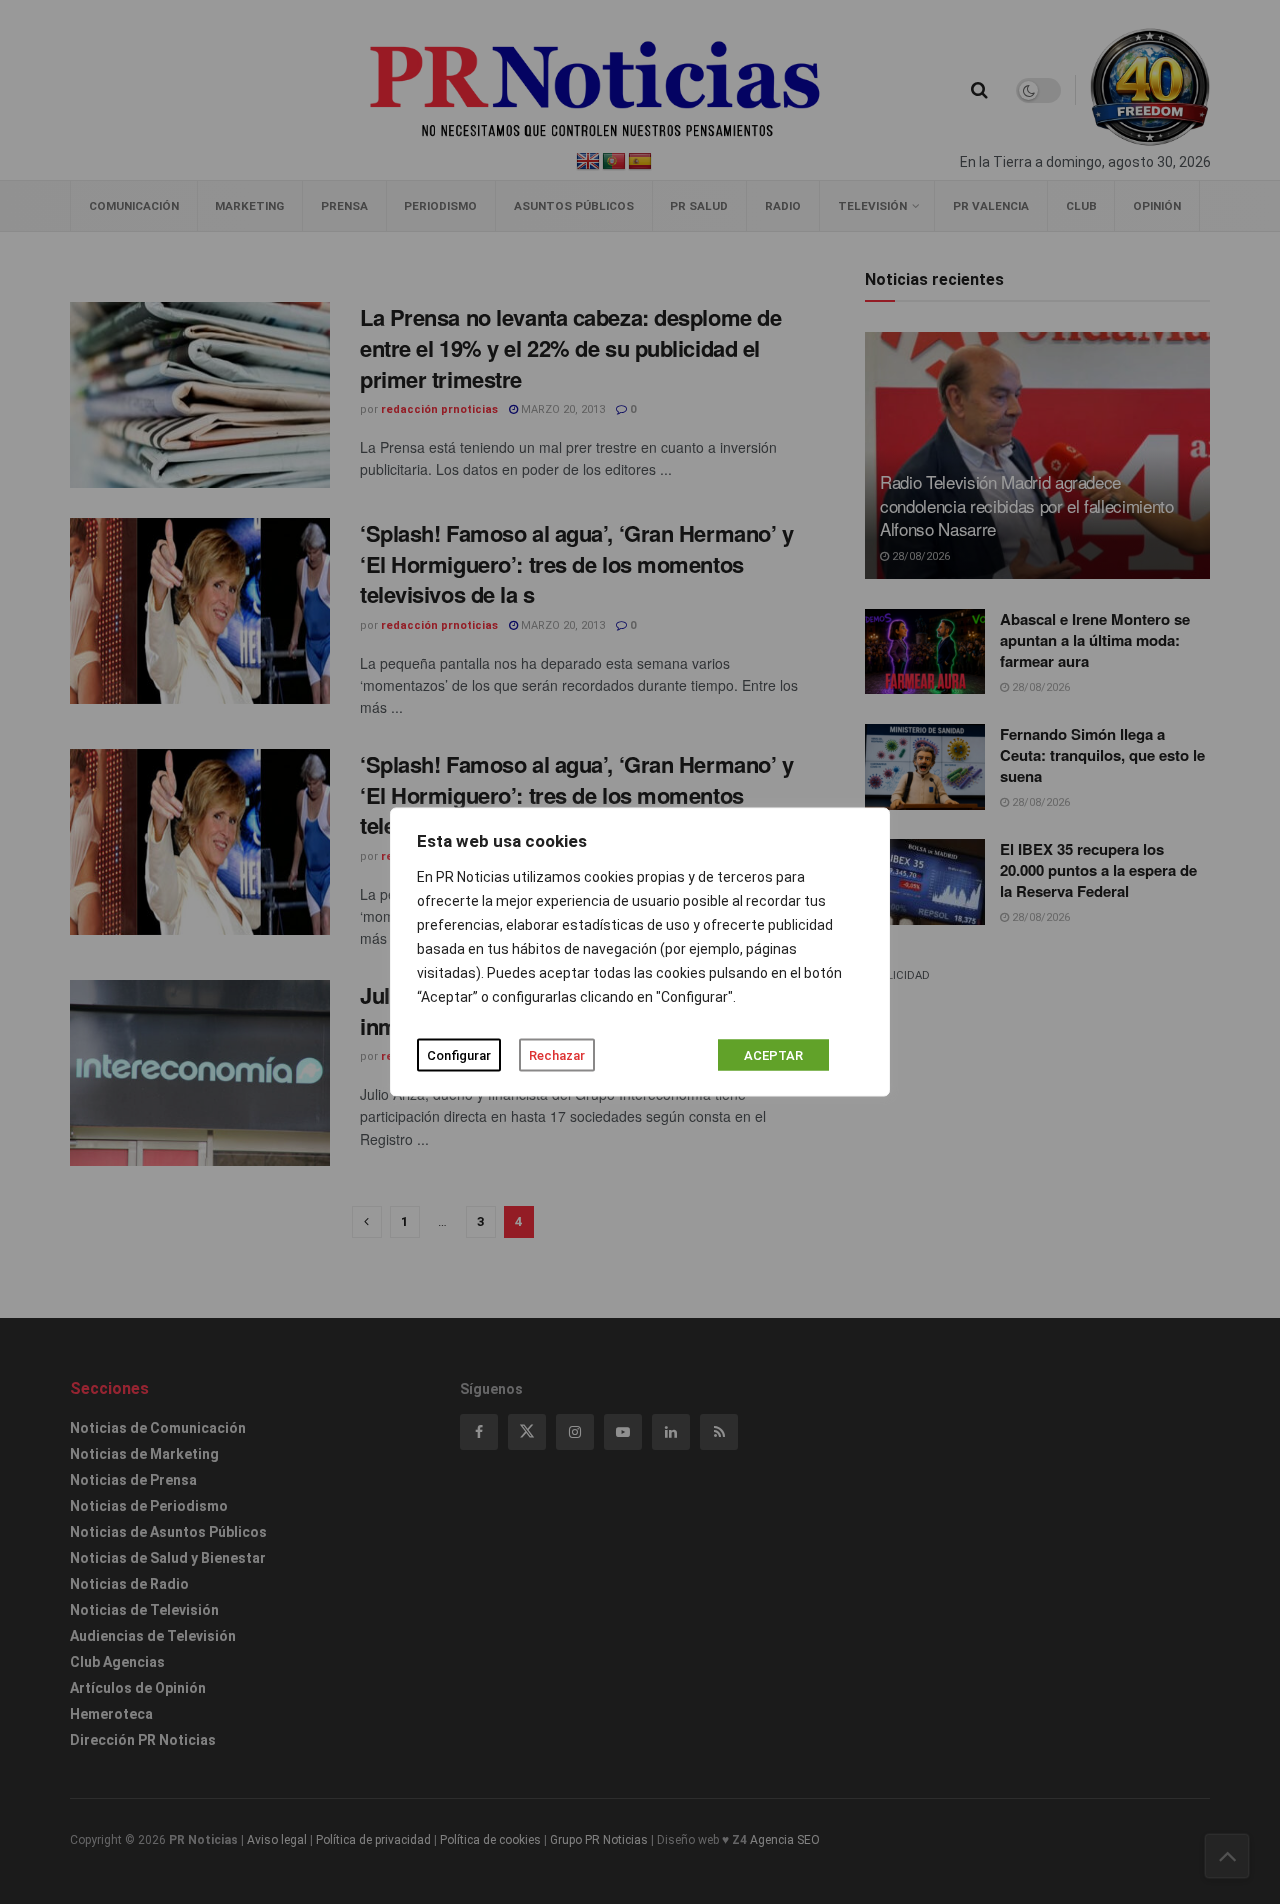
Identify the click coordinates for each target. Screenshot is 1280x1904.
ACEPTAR (773, 1055)
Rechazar (557, 1055)
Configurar (459, 1055)
